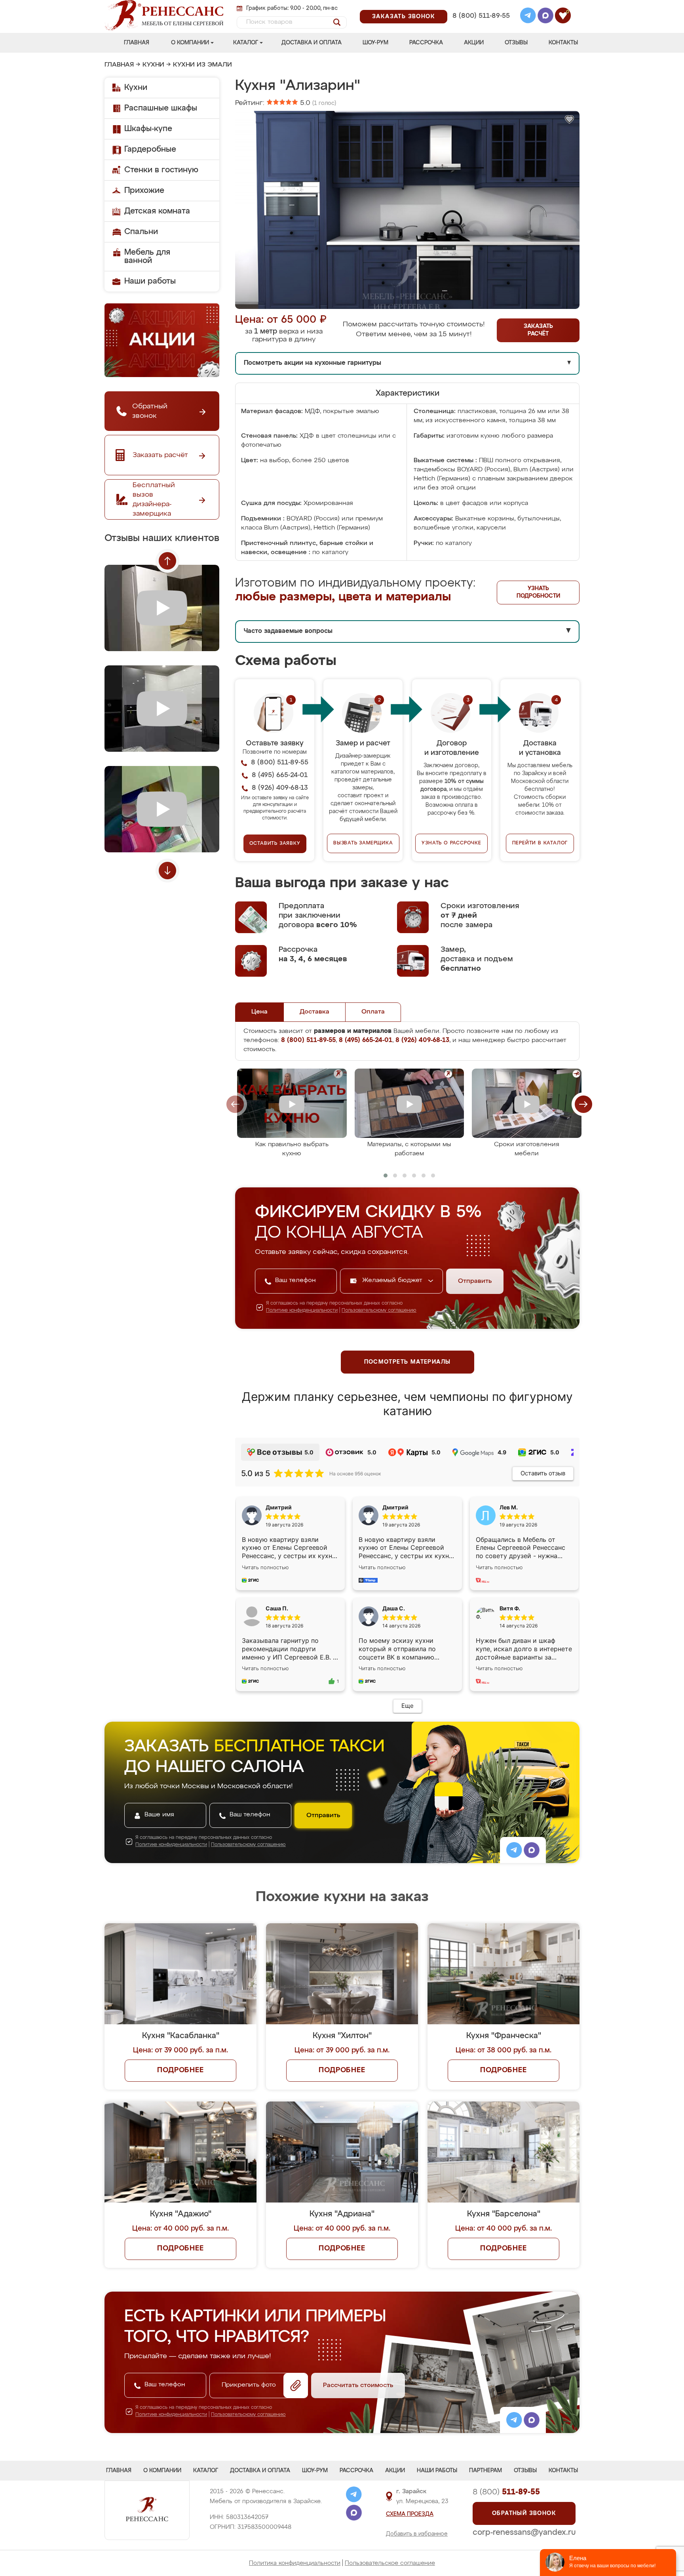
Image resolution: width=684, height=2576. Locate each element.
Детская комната (157, 211)
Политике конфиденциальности (302, 1311)
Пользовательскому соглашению (379, 1311)
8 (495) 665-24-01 (480, 6)
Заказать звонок (404, 17)
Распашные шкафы (161, 108)
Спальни (141, 232)
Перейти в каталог (540, 843)
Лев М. (509, 1507)
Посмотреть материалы (408, 1362)
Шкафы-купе (148, 129)
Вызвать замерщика (363, 843)
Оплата (373, 1012)
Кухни (153, 65)
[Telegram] (528, 17)
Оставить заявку (275, 844)
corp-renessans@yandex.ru (524, 2532)
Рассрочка (426, 43)
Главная (137, 43)
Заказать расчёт (538, 330)
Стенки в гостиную (161, 170)
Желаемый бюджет (393, 1280)
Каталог (246, 43)
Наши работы (150, 281)
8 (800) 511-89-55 (481, 16)
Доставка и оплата (312, 43)
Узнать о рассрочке (451, 843)
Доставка (314, 1012)
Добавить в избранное (417, 2534)
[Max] (545, 17)
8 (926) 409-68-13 (481, 26)
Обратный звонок (524, 2513)
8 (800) (506, 2492)
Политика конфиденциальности (295, 2563)
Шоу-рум (375, 43)
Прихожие (144, 191)
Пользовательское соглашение (390, 2563)
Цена (259, 1012)
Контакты (563, 43)
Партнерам (485, 2471)
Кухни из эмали (202, 65)
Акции (474, 43)
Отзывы (516, 43)
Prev (167, 561)
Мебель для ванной (147, 256)
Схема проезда (410, 2514)
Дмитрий (395, 1507)
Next (167, 871)
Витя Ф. (510, 1608)
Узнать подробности (538, 592)
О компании (190, 43)
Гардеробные (150, 149)
